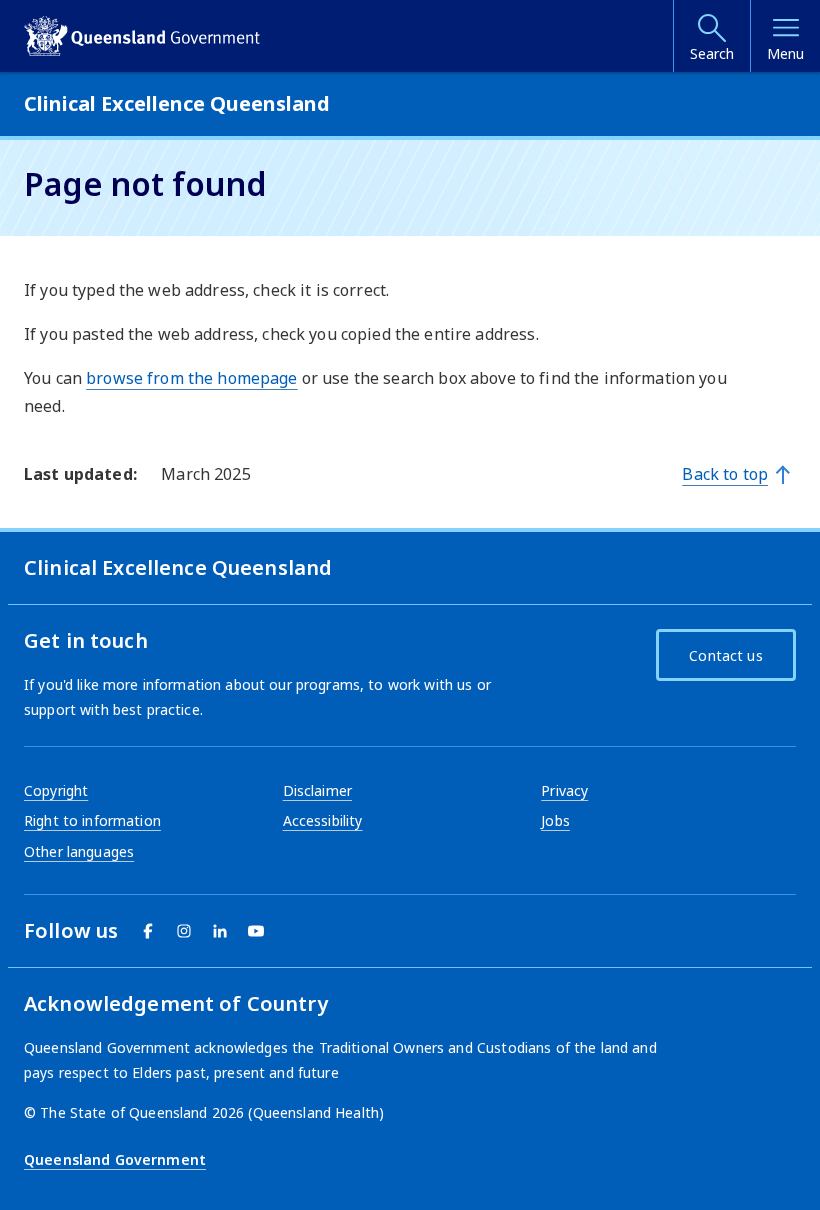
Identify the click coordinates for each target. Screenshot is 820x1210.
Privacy (564, 790)
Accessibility (323, 820)
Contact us (725, 655)
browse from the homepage (191, 378)
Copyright (56, 790)
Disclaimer (317, 790)
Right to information (92, 820)
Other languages (79, 851)
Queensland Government (115, 1159)
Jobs (555, 820)
